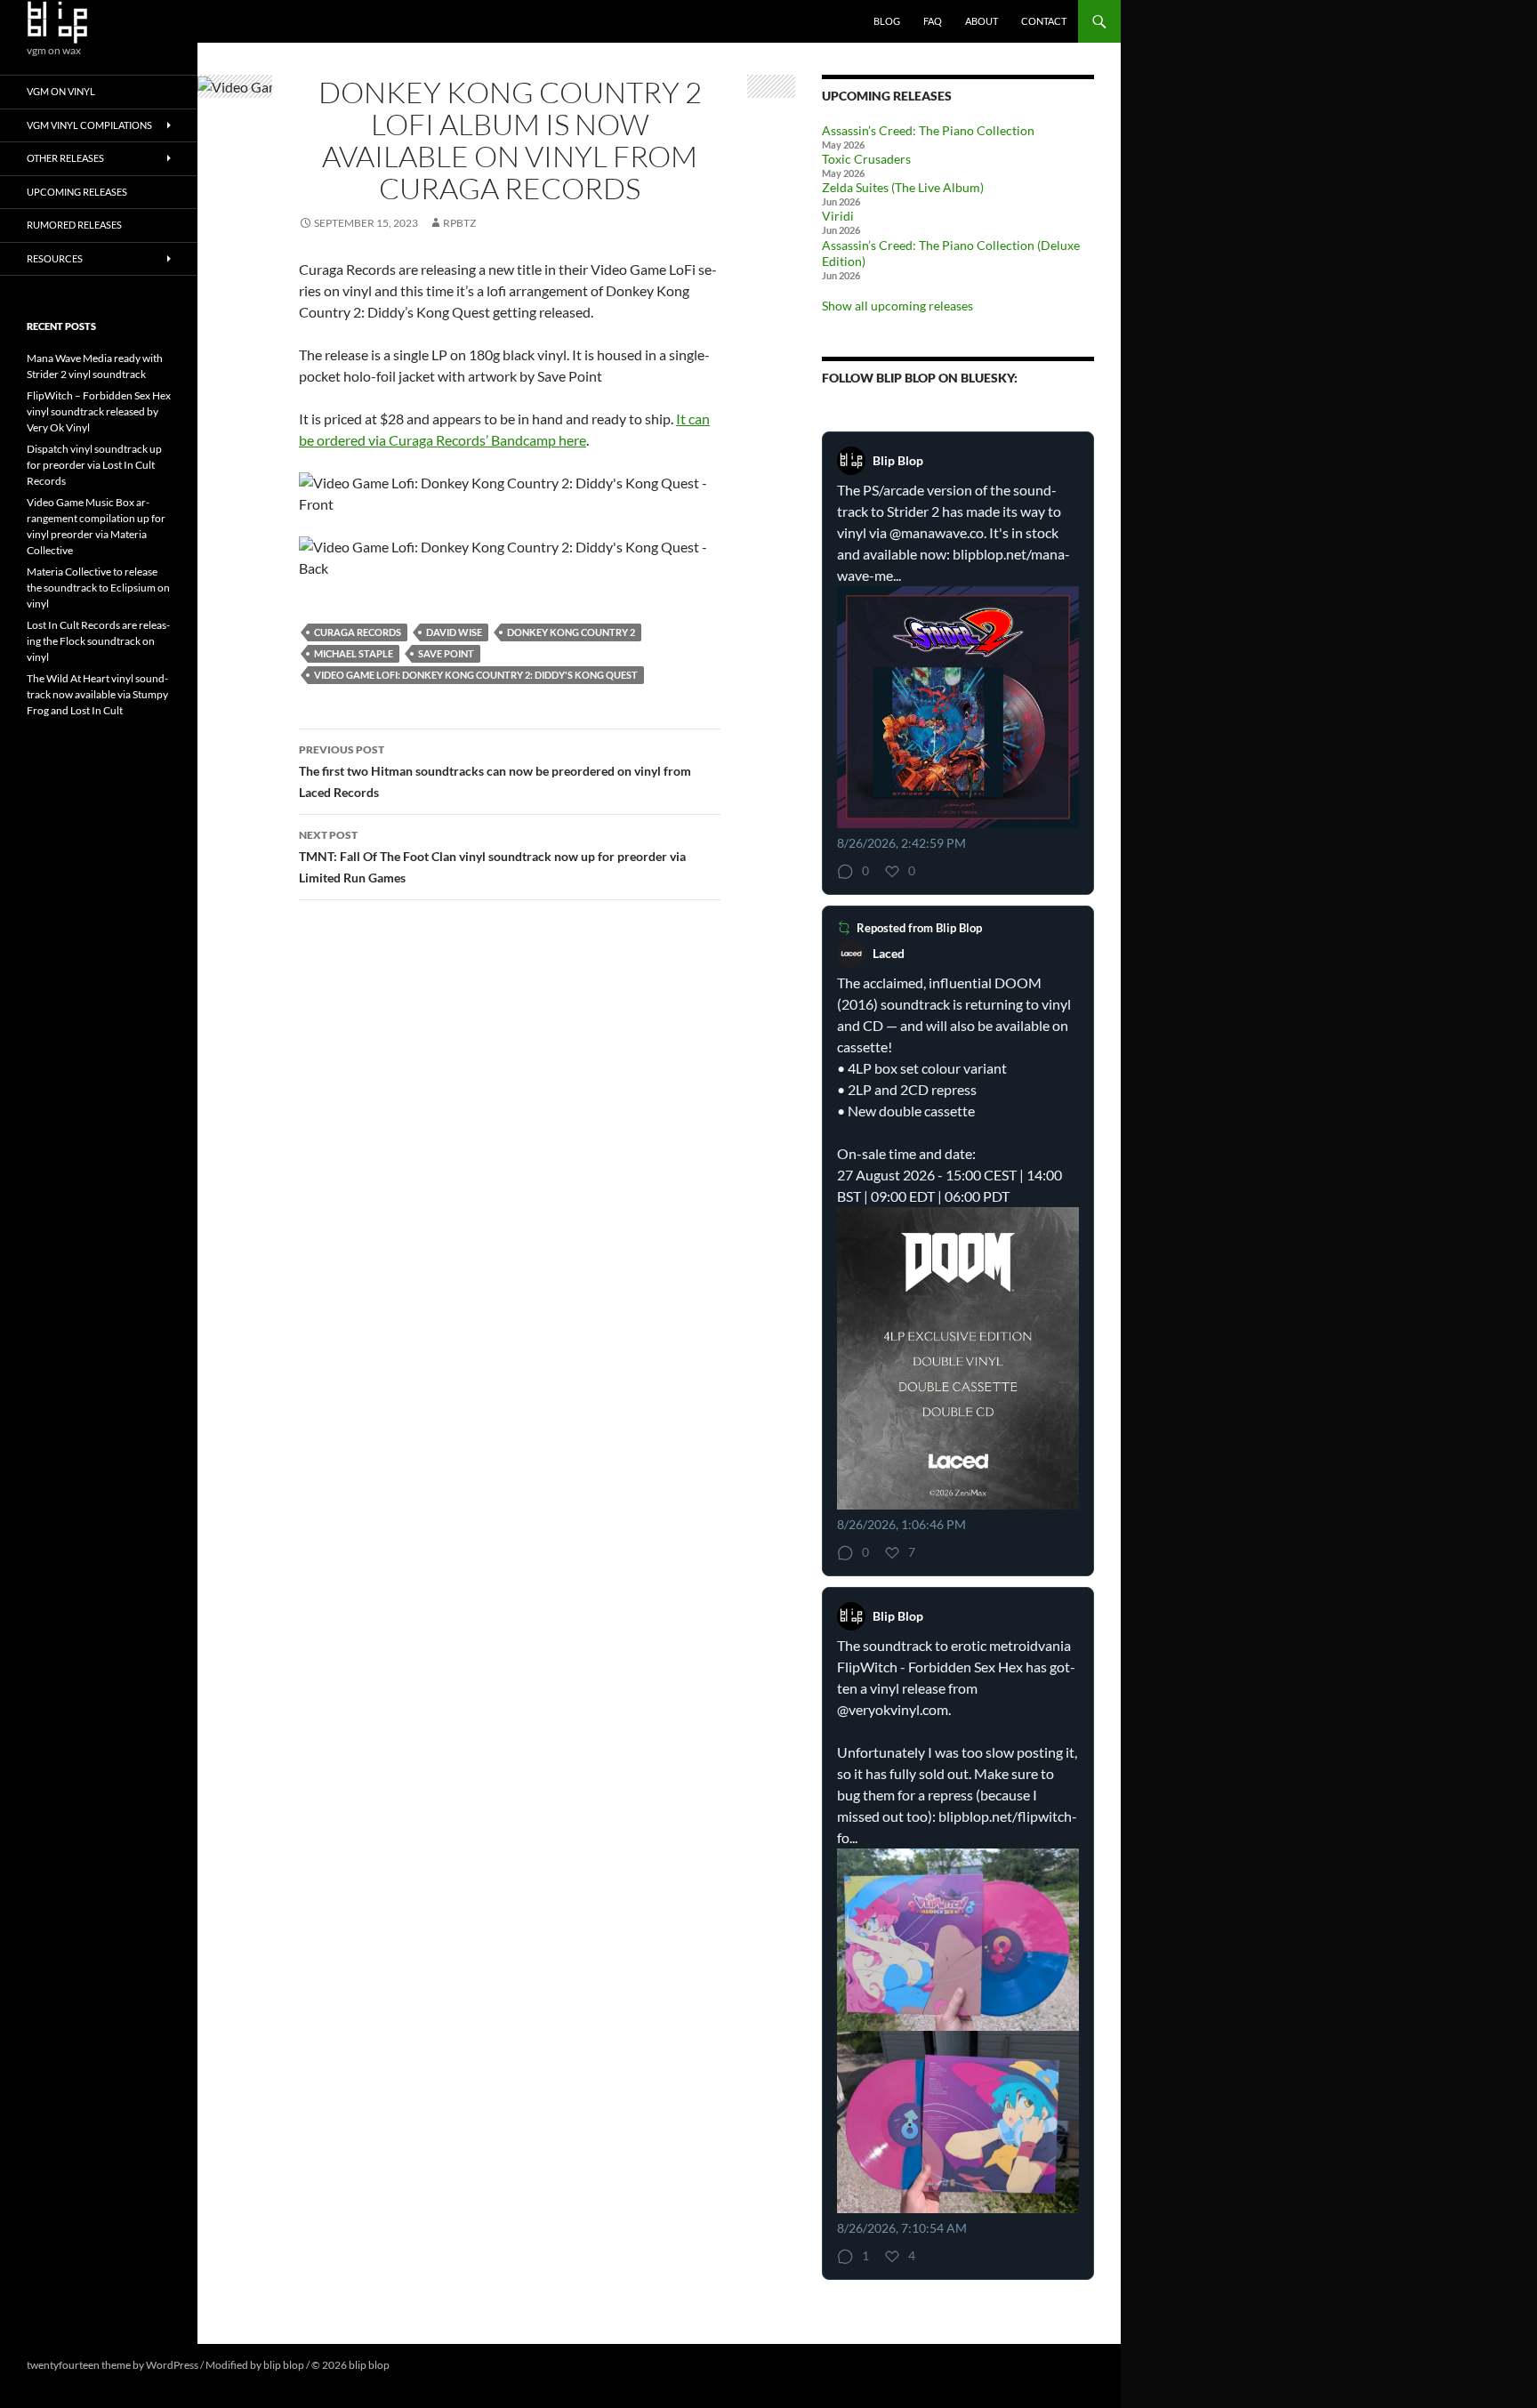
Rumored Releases (74, 225)
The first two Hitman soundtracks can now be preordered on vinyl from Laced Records (495, 771)
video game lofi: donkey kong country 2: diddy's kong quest (476, 675)
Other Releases (65, 158)
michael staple (354, 653)
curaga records (358, 632)
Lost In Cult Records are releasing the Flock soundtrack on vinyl (98, 641)
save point (446, 653)
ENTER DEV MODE (437, 2365)
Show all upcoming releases (897, 306)
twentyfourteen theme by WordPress (113, 2365)
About (982, 21)
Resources (55, 258)
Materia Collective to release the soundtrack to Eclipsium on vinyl (98, 588)
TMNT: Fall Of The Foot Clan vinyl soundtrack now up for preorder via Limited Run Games (492, 857)
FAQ (933, 21)
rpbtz (459, 223)
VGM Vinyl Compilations (89, 125)
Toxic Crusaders (866, 159)
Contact (1044, 21)
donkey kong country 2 (571, 632)
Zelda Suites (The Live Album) (903, 187)
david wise (454, 632)
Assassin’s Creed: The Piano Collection (928, 130)
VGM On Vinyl (61, 91)
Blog (887, 21)
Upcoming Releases (77, 192)
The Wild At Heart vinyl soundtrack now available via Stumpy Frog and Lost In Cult (97, 694)
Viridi (838, 216)
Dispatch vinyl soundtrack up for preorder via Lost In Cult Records (94, 465)
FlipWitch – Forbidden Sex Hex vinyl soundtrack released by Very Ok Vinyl (99, 411)
